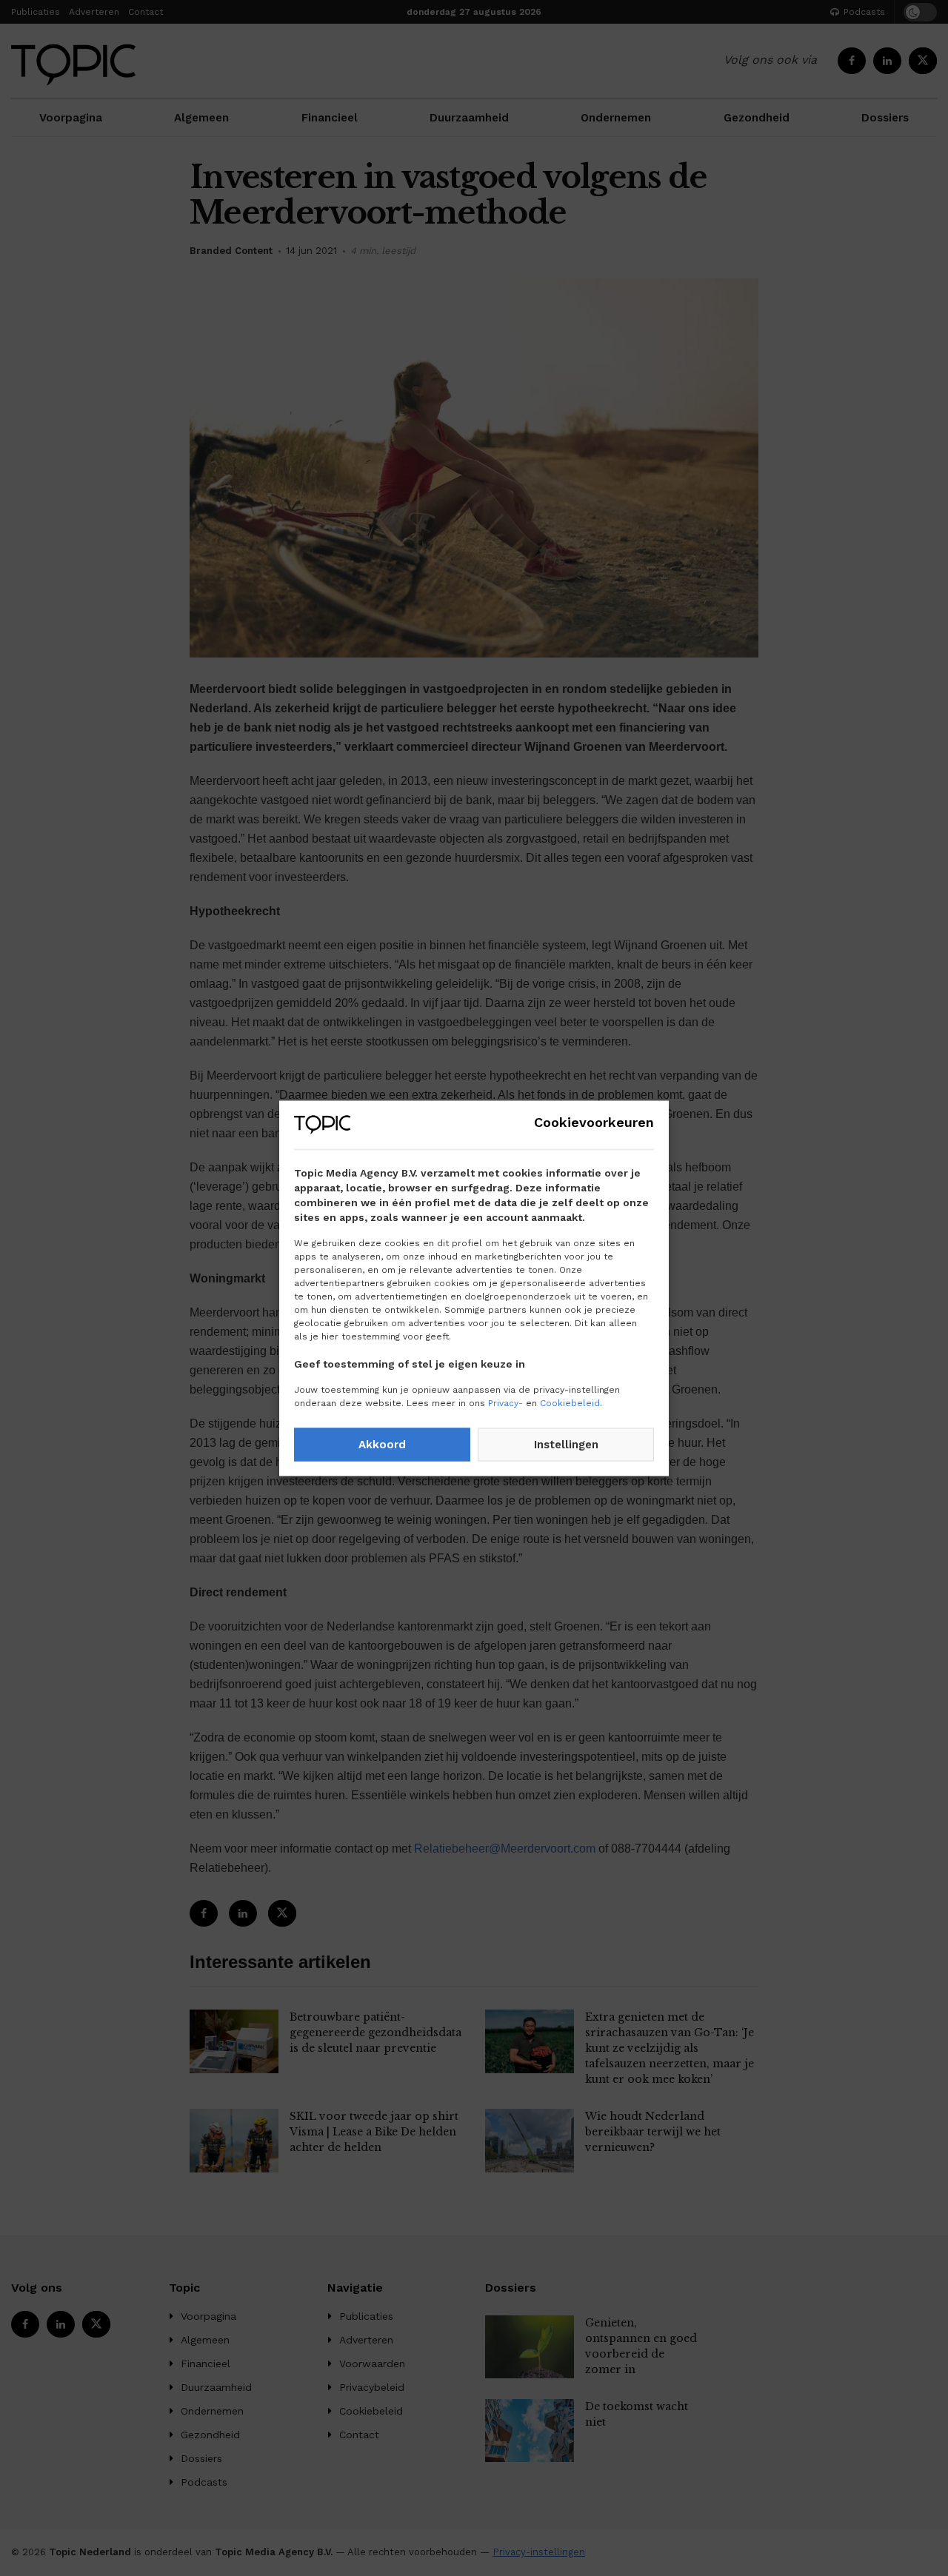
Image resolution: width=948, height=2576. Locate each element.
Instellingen (566, 1445)
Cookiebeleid (570, 1402)
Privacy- (505, 1402)
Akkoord (382, 1445)
